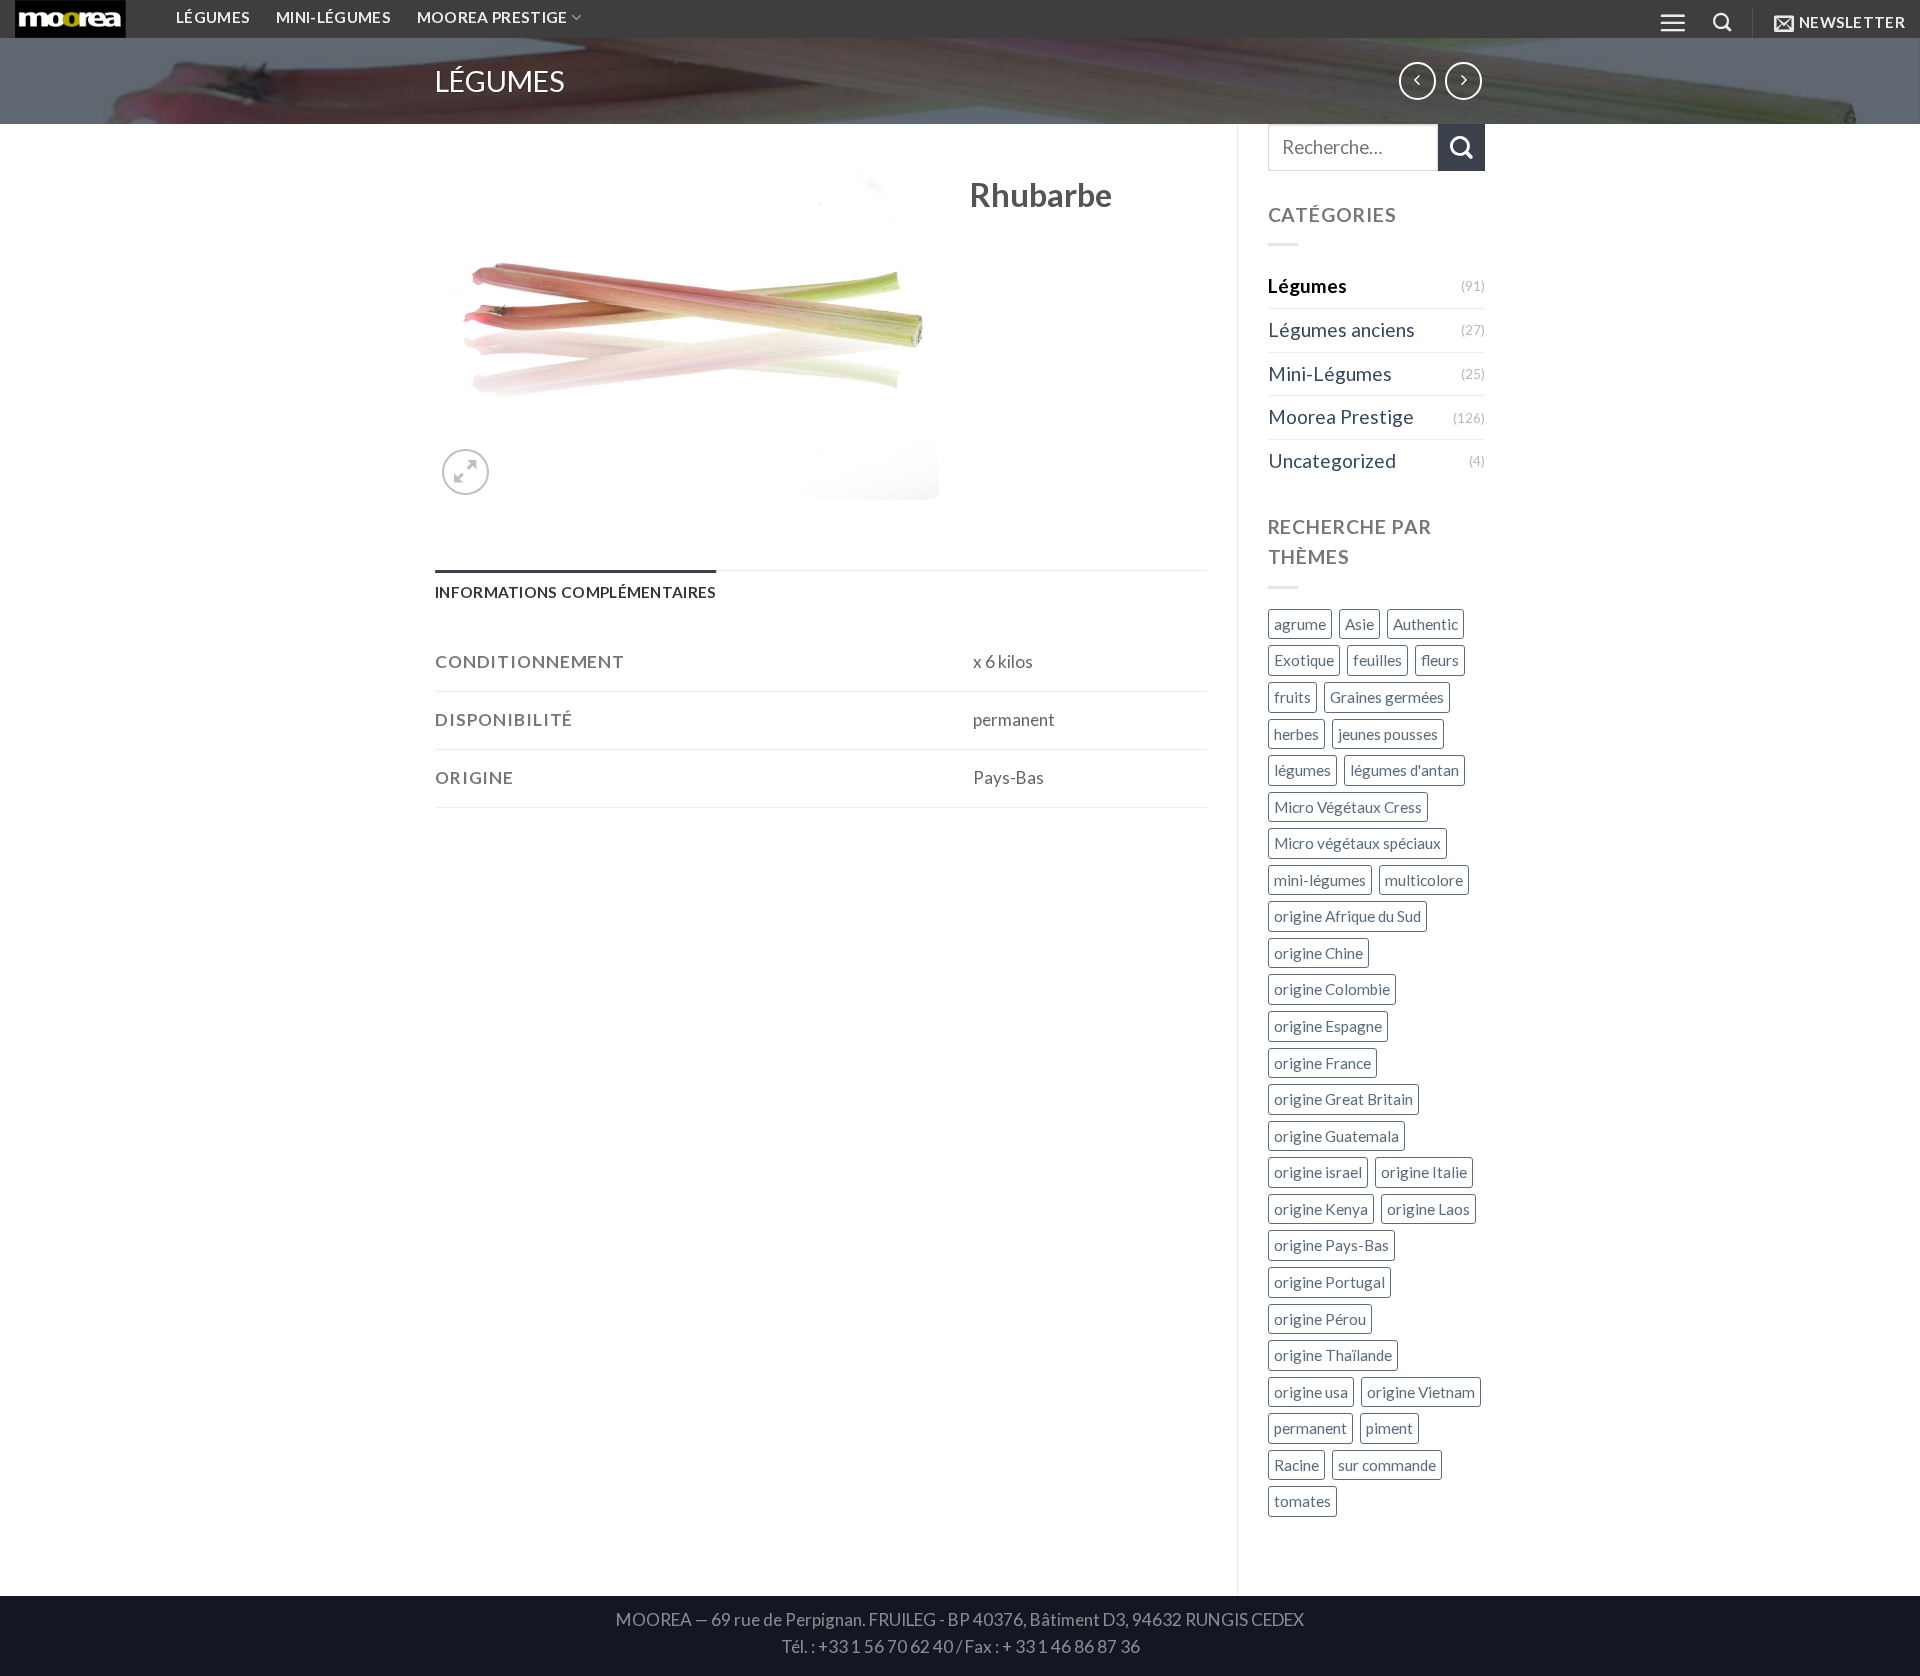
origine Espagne (1328, 1026)
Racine (1296, 1465)
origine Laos (1428, 1209)
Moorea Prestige (1341, 416)
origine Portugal (1329, 1282)
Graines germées (1387, 697)
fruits (1292, 697)
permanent (1310, 1428)
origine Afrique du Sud (1347, 916)
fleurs (1440, 660)
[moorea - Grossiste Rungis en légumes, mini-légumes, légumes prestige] (80, 19)
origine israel (1318, 1172)
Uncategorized (1332, 460)
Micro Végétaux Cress (1348, 807)
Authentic (1425, 624)
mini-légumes (1320, 880)
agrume (1300, 624)
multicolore (1424, 880)
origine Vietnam (1421, 1392)
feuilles (1377, 660)
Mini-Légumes (1330, 373)
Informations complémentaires (576, 592)
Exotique (1304, 660)
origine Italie (1424, 1172)
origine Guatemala (1336, 1136)
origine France (1322, 1063)
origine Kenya (1321, 1209)
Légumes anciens (1341, 329)
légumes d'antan (1404, 770)
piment (1389, 1428)
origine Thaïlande (1333, 1355)
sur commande (1387, 1465)
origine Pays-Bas (1331, 1245)
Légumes (500, 81)
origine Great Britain (1343, 1099)
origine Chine (1318, 953)
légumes (1302, 770)
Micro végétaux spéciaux (1357, 843)
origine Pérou (1320, 1319)
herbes (1296, 734)
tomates (1302, 1501)
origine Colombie (1332, 989)
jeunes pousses (1388, 734)
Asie (1359, 624)
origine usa (1311, 1392)
